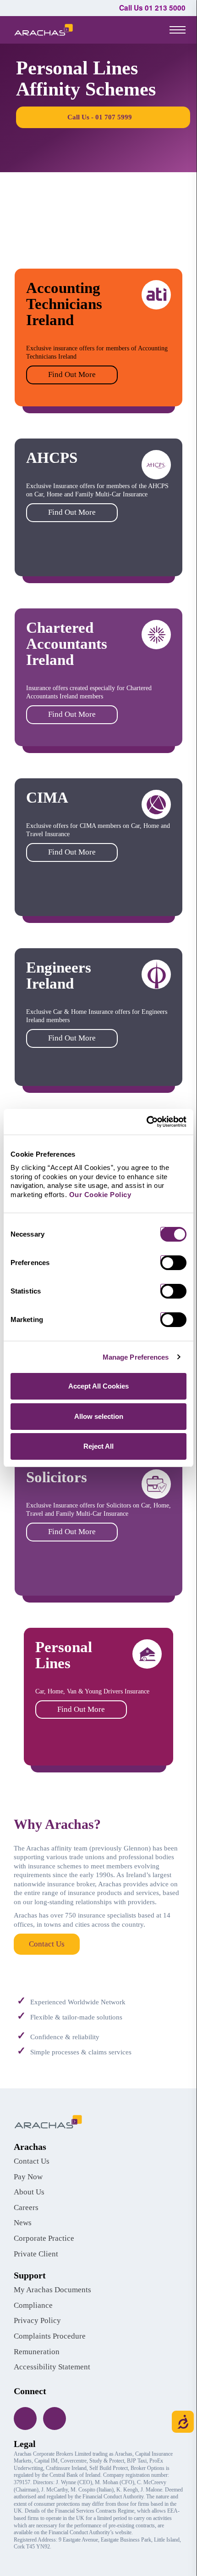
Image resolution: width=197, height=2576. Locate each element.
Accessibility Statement (52, 2367)
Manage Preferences (136, 1357)
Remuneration (37, 2352)
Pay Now (28, 2177)
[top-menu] (178, 29)
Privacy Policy (37, 2320)
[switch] (177, 1263)
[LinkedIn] (55, 2419)
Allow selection (99, 1416)
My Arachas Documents (52, 2290)
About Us (29, 2192)
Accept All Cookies (98, 1386)
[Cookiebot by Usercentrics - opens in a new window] (146, 1122)
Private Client (36, 2254)
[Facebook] (25, 2419)
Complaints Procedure (50, 2336)
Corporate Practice (44, 2238)
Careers (26, 2208)
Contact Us (47, 1944)
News (23, 2223)
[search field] (145, 30)
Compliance (33, 2305)
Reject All (98, 1446)
